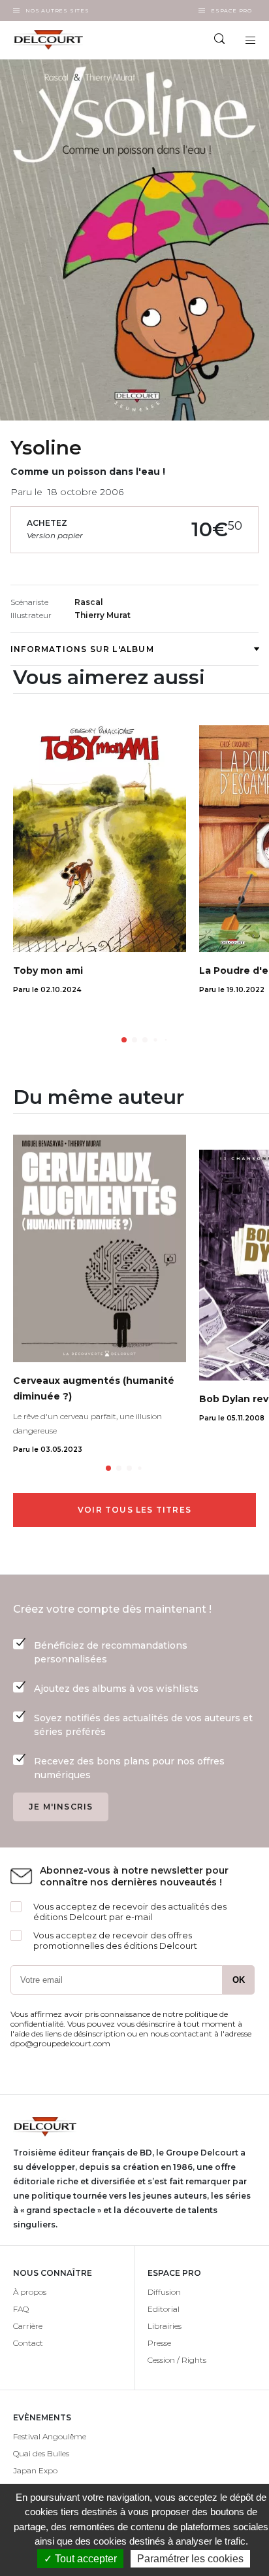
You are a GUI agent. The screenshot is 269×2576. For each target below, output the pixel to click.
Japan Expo (35, 2470)
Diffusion (164, 2292)
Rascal (89, 602)
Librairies (165, 2326)
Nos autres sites (57, 10)
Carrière (28, 2326)
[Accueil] (67, 40)
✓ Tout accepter (80, 2559)
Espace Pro (231, 10)
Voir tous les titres (134, 1510)
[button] (124, 1040)
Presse (159, 2343)
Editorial (164, 2309)
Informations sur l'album (82, 649)
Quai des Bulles (41, 2453)
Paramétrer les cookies (190, 2559)
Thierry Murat (103, 615)
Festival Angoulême (50, 2436)
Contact (28, 2343)
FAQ (21, 2309)
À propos (30, 2292)
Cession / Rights (177, 2360)
